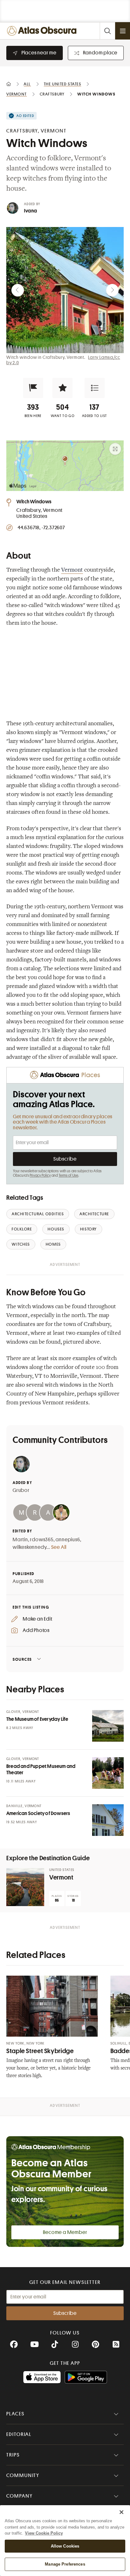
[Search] (107, 31)
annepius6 (68, 1540)
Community (23, 2475)
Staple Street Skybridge (40, 2051)
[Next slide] (112, 290)
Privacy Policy (40, 1175)
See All (59, 1547)
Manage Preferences (65, 2564)
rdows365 (42, 1540)
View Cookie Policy (44, 2533)
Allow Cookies (65, 2546)
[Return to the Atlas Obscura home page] (43, 31)
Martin (20, 1540)
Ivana (30, 211)
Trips (13, 2455)
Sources (22, 1659)
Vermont (72, 570)
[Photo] (108, 1726)
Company (19, 2496)
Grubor (21, 1490)
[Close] (121, 2512)
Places (15, 2414)
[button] (33, 388)
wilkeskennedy (30, 1547)
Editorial (19, 2434)
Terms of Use (68, 1175)
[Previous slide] (18, 290)
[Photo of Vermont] (25, 1887)
